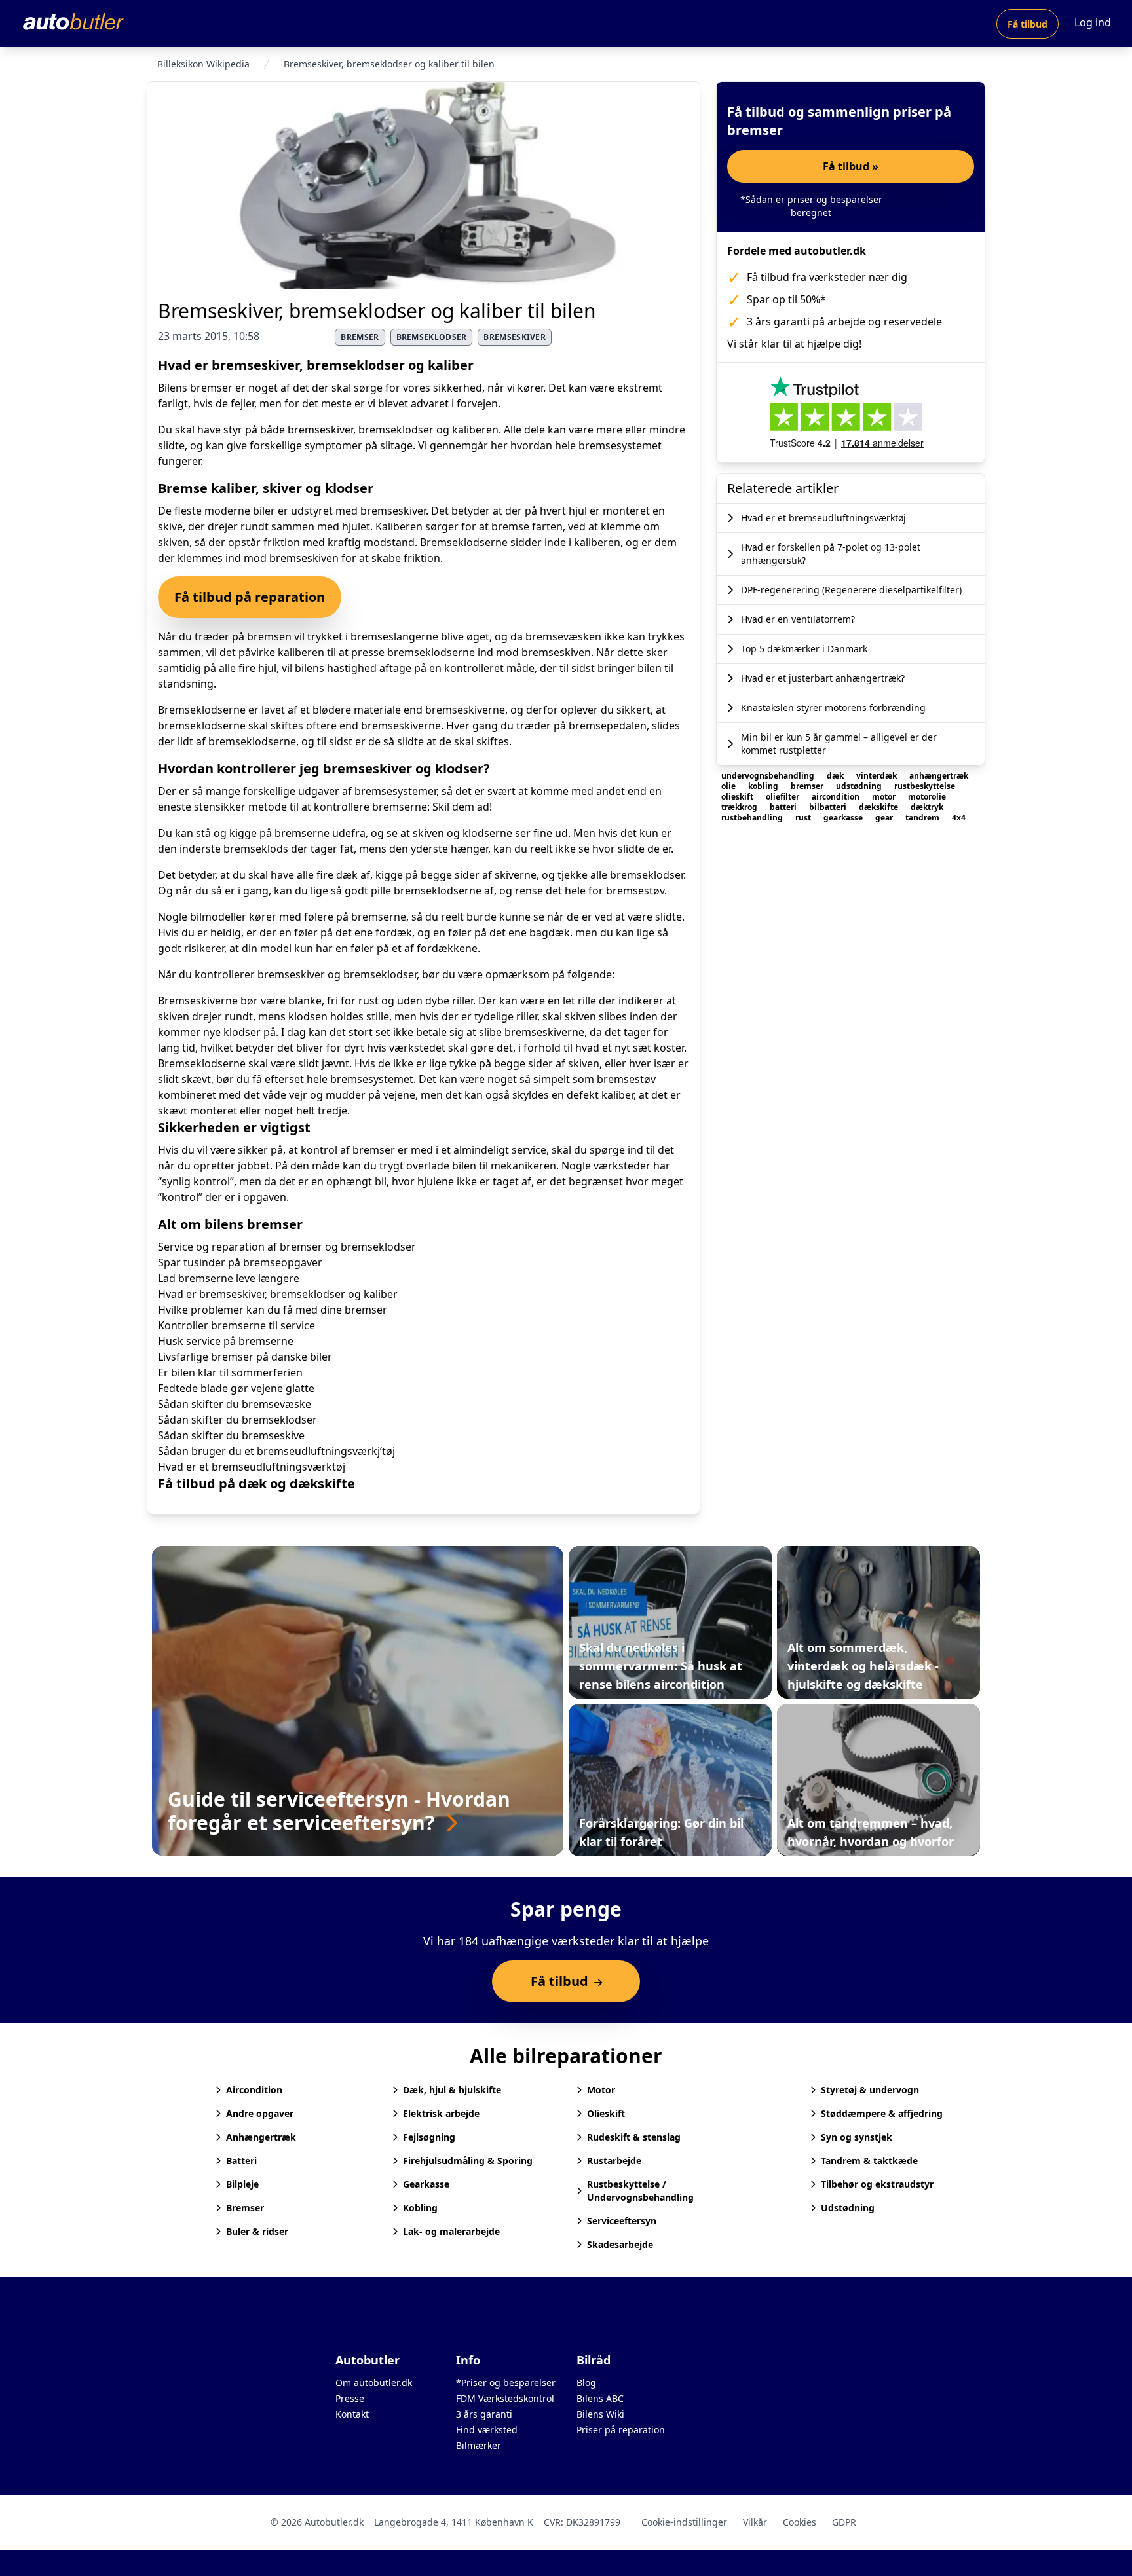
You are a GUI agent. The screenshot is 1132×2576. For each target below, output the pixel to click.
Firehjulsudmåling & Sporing (468, 2161)
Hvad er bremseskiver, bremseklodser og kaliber (278, 1294)
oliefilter (783, 797)
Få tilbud (1028, 24)
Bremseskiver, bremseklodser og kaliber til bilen (377, 311)
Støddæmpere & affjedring (882, 2113)
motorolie (927, 797)
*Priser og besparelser (506, 2383)
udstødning (860, 786)
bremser (360, 337)
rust (804, 818)
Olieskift (606, 2113)
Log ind (1093, 22)
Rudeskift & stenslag (634, 2137)
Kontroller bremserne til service (236, 1325)
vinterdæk (877, 776)
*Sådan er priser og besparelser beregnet (811, 206)
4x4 (959, 818)
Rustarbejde (614, 2161)
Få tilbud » (851, 166)
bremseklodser (432, 337)
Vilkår (755, 2522)
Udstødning (848, 2208)
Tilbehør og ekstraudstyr (877, 2184)
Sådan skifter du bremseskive (231, 1435)
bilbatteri (829, 807)
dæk (836, 776)
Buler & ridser (257, 2231)
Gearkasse (426, 2184)
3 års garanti (484, 2414)
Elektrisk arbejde (441, 2113)
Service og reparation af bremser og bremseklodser (287, 1247)
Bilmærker (479, 2445)
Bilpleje (242, 2184)
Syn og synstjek (857, 2137)
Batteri (241, 2161)
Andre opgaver (260, 2113)
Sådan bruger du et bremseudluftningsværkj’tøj (276, 1451)
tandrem (923, 818)
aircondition (837, 797)
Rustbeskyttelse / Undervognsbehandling (640, 2191)
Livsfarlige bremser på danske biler (245, 1357)
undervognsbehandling (769, 776)
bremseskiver (515, 337)
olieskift (738, 797)
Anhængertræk (261, 2137)
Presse (350, 2398)
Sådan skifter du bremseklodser (237, 1420)
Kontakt (352, 2414)
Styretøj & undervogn (870, 2090)
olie (729, 786)
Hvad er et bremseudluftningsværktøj (252, 1467)
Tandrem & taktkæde (869, 2161)
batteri (784, 807)
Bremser (245, 2208)
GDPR (844, 2522)
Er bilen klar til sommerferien (230, 1372)
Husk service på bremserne (226, 1341)
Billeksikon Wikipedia (203, 64)
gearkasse (844, 818)
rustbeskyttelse (925, 786)
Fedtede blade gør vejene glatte (236, 1388)
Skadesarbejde (620, 2244)
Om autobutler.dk (374, 2383)
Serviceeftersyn (622, 2221)
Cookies (800, 2522)
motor (885, 797)
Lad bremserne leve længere (229, 1278)
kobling (764, 786)
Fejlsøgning (429, 2137)
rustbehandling (753, 818)
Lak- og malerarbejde (451, 2231)
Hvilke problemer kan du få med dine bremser (273, 1310)
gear (885, 818)
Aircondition (254, 2090)
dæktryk (927, 807)
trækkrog (740, 807)
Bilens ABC (600, 2398)
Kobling (420, 2208)
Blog (586, 2383)
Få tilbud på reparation (250, 597)
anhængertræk (939, 776)
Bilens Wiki (600, 2414)
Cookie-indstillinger (684, 2522)
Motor (601, 2090)
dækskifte (879, 807)
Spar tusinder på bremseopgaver (240, 1262)
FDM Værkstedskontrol (505, 2398)
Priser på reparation (621, 2430)
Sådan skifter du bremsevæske (235, 1404)
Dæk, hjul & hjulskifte (452, 2090)
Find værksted (487, 2430)
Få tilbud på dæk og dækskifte (256, 1483)
